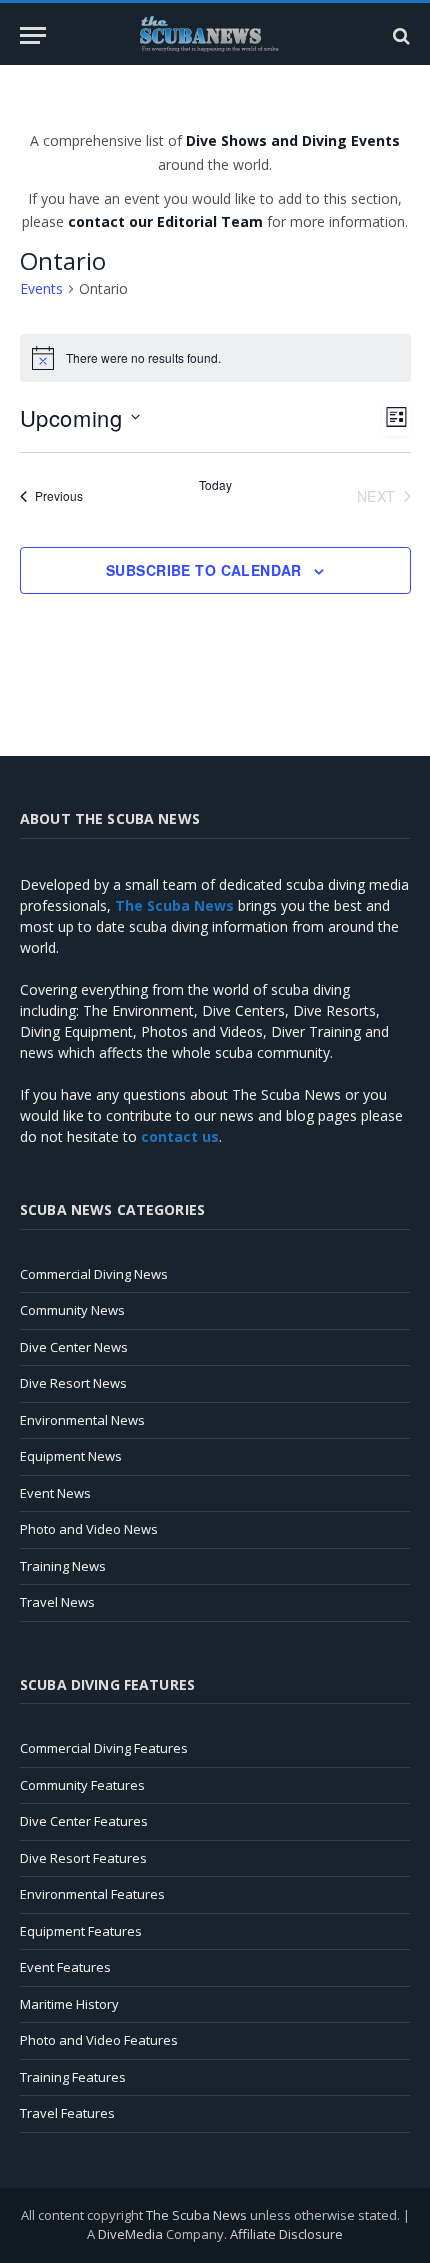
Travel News (57, 1602)
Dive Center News (74, 1347)
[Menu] (33, 35)
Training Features (73, 2077)
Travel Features (67, 2113)
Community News (72, 1310)
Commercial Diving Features (104, 1748)
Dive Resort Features (83, 1858)
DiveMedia (130, 2234)
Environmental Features (92, 1894)
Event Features (65, 1967)
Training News (63, 1566)
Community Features (82, 1785)
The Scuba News (196, 2215)
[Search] (399, 35)
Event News (55, 1493)
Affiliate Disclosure (286, 2234)
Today (215, 485)
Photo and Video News (89, 1529)
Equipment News (71, 1456)
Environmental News (82, 1420)
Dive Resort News (73, 1383)
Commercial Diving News (94, 1274)
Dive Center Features (84, 1821)
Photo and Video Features (99, 2040)
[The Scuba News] (215, 35)
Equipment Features (81, 1931)
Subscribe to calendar (204, 570)
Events (41, 288)
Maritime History (69, 2004)
